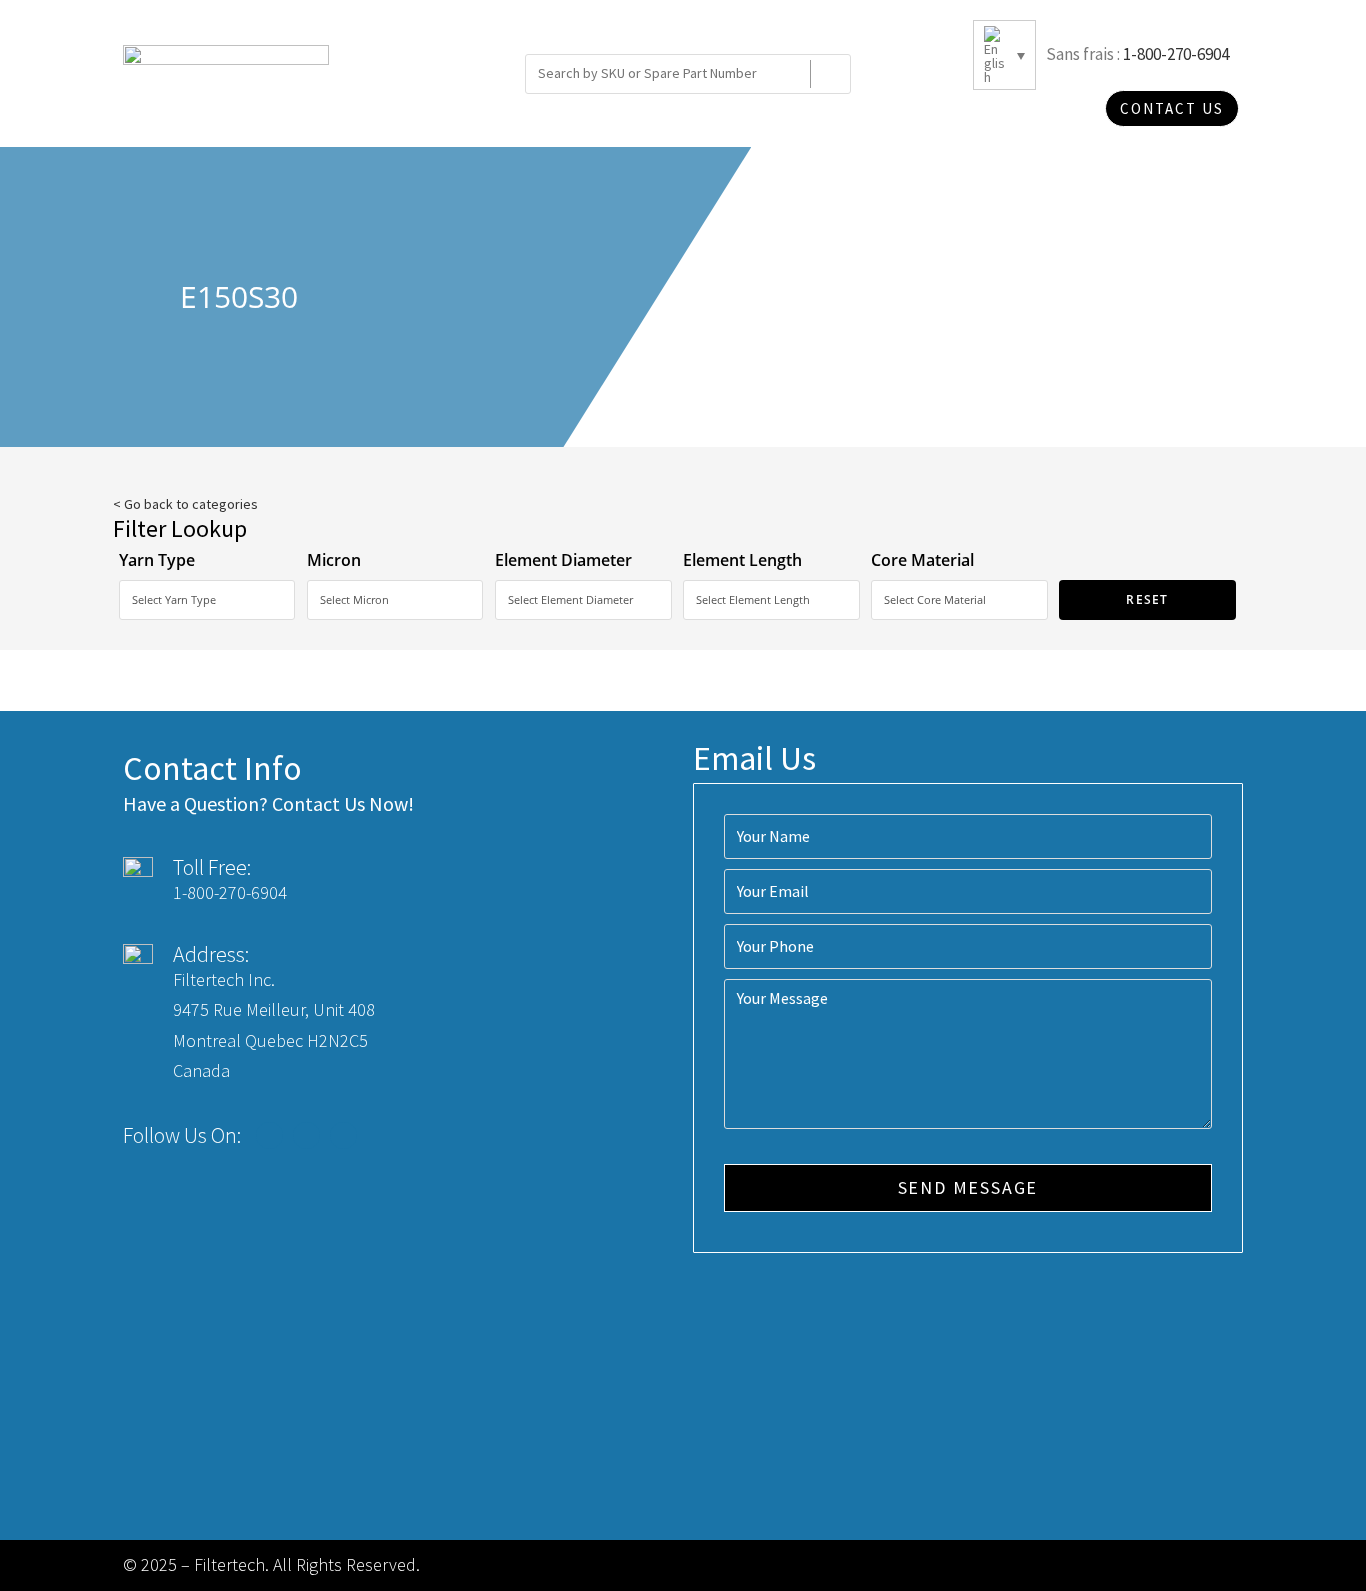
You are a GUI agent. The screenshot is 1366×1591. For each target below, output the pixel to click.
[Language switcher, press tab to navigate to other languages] (1004, 55)
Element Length (742, 560)
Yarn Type (157, 560)
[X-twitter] (306, 1135)
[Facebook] (269, 1135)
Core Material (922, 560)
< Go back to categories (185, 504)
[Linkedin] (343, 1135)
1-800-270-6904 (1176, 54)
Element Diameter (563, 560)
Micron (334, 560)
